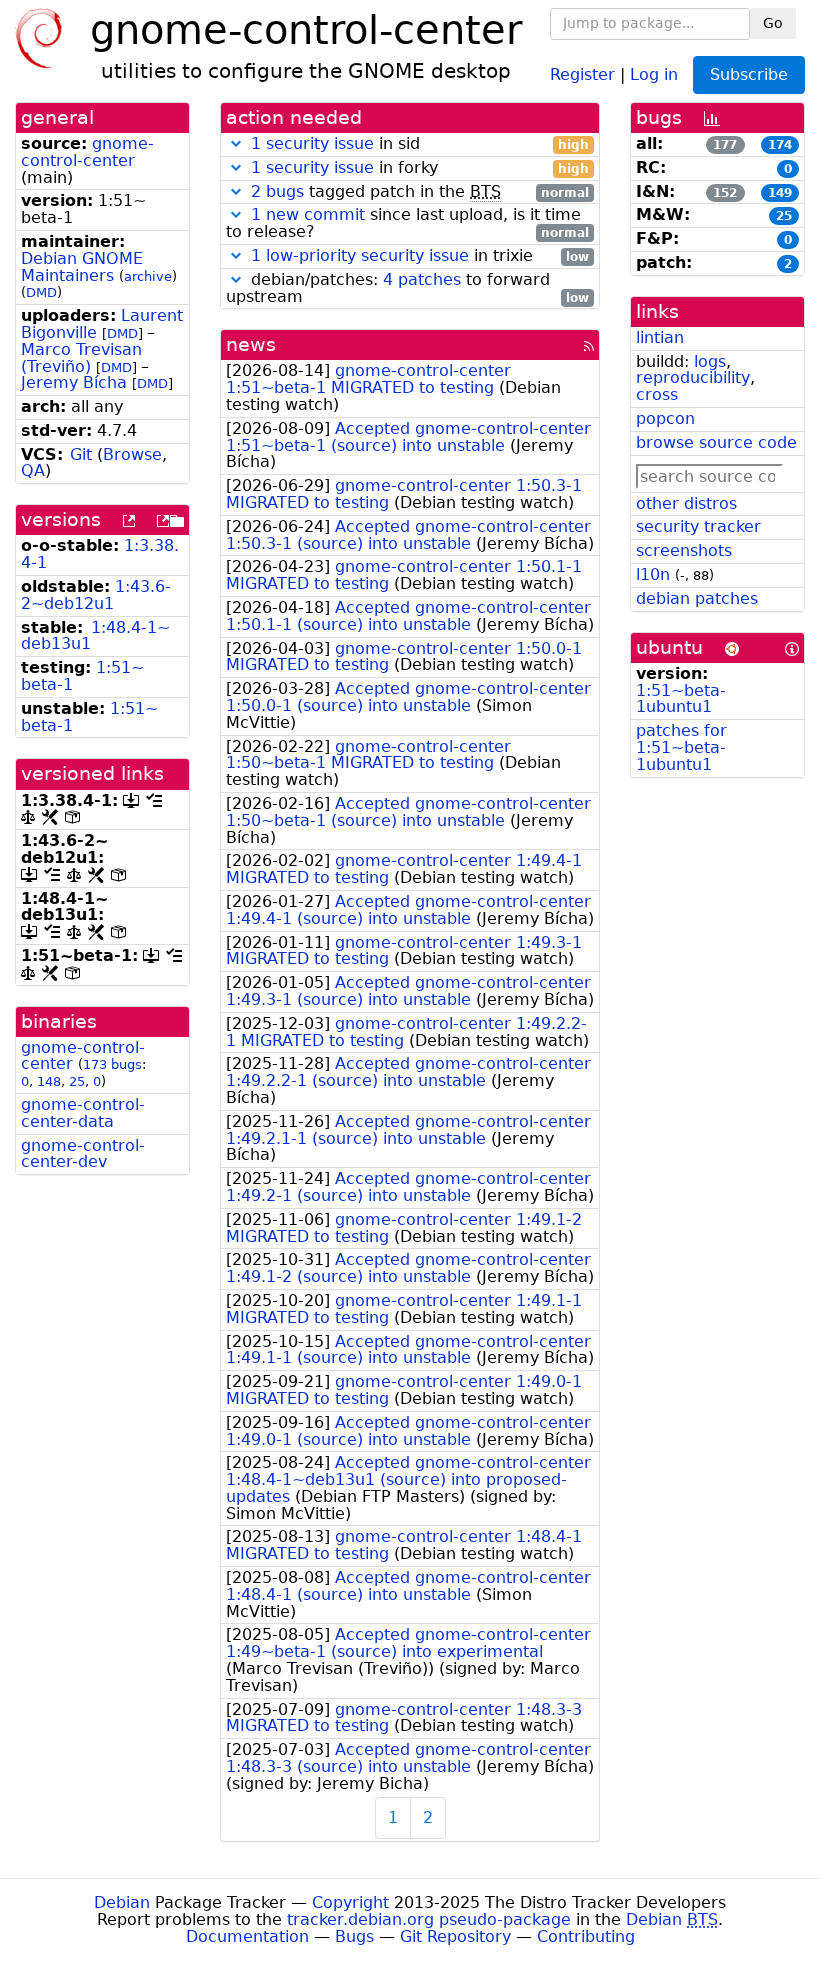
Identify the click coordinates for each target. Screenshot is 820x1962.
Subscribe (749, 74)
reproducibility (693, 377)
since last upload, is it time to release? (407, 224)
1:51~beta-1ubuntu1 (681, 699)
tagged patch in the (420, 192)
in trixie (420, 256)
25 (77, 1081)
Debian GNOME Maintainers (82, 267)
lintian (660, 337)
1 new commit (308, 214)
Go (773, 23)
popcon (665, 418)
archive (148, 276)
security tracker (698, 526)
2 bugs (277, 191)
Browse (132, 454)
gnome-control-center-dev (83, 1154)
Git (81, 454)
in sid (420, 144)
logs (710, 361)
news (251, 344)
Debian (122, 1902)
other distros (686, 503)
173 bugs (112, 1064)
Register (582, 73)
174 (780, 145)
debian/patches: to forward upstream (407, 289)
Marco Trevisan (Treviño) (81, 358)
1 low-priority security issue (360, 255)
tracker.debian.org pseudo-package (429, 1919)
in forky (420, 168)
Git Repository (455, 1936)
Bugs (354, 1936)
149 (780, 193)
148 (49, 1081)
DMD (41, 292)
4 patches (422, 279)
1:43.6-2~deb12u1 (96, 595)
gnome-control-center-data (83, 1113)
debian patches (697, 598)
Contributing (586, 1936)
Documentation (247, 1936)
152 (725, 193)
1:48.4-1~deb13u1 (95, 636)
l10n (653, 574)
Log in (654, 73)
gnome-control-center (87, 152)
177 (725, 145)
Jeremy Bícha (74, 382)
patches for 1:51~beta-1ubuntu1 (681, 747)
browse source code (716, 442)
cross (657, 394)
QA (33, 470)
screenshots (684, 550)
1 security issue (312, 143)
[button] (236, 143)
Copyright (350, 1902)
